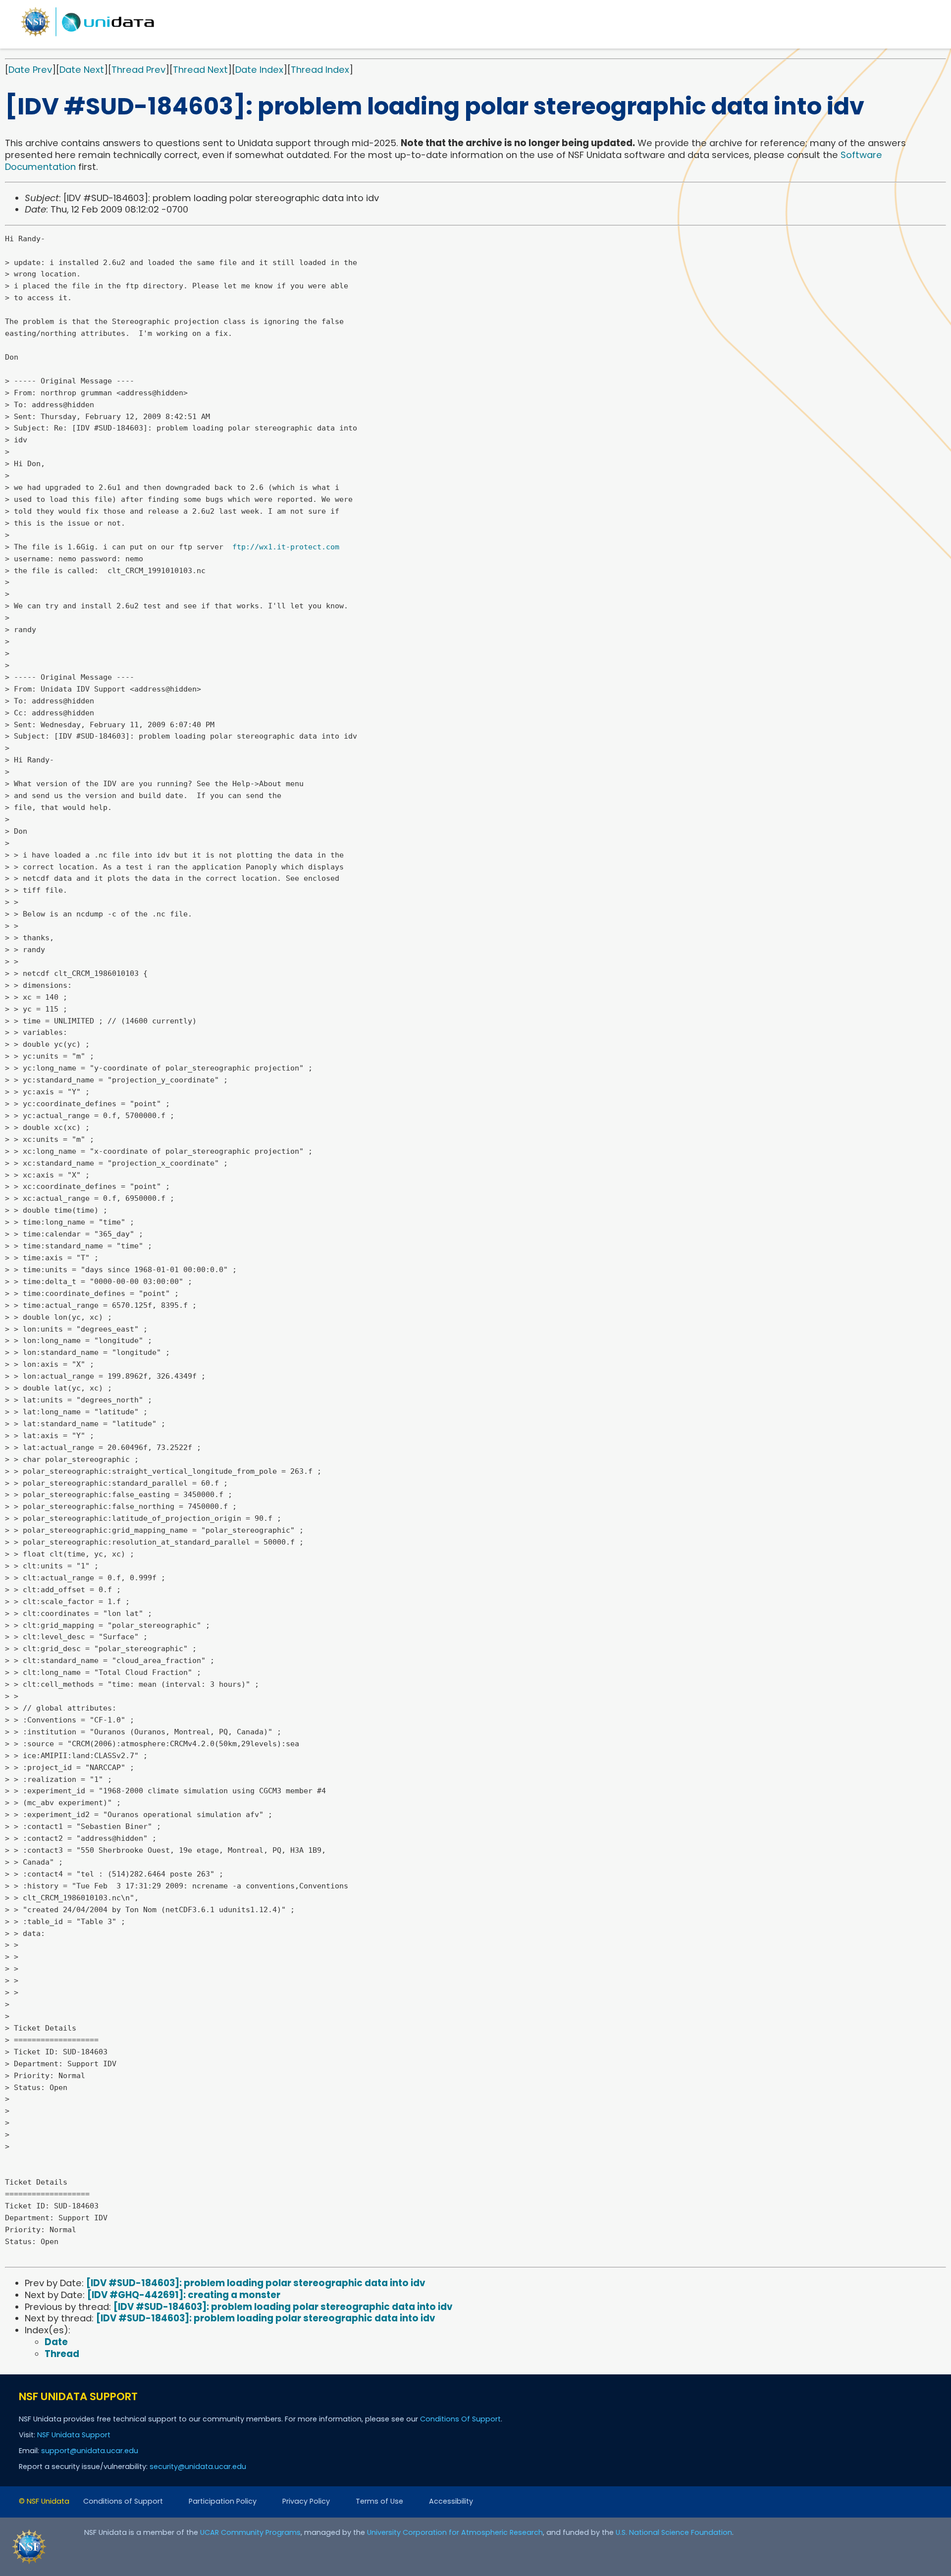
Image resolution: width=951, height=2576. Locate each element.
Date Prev (30, 70)
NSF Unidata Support (74, 2435)
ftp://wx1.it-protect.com (286, 547)
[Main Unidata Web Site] (88, 36)
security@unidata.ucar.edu (198, 2467)
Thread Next (200, 70)
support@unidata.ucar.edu (90, 2451)
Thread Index (320, 70)
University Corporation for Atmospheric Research (455, 2532)
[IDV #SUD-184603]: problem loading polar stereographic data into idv (256, 2283)
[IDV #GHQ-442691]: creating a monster (184, 2295)
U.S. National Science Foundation (674, 2532)
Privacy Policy (306, 2501)
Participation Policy (223, 2501)
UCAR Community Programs (250, 2532)
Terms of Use (379, 2501)
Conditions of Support (123, 2501)
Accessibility (451, 2501)
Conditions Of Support (460, 2419)
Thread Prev (138, 70)
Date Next (82, 70)
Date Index (259, 70)
